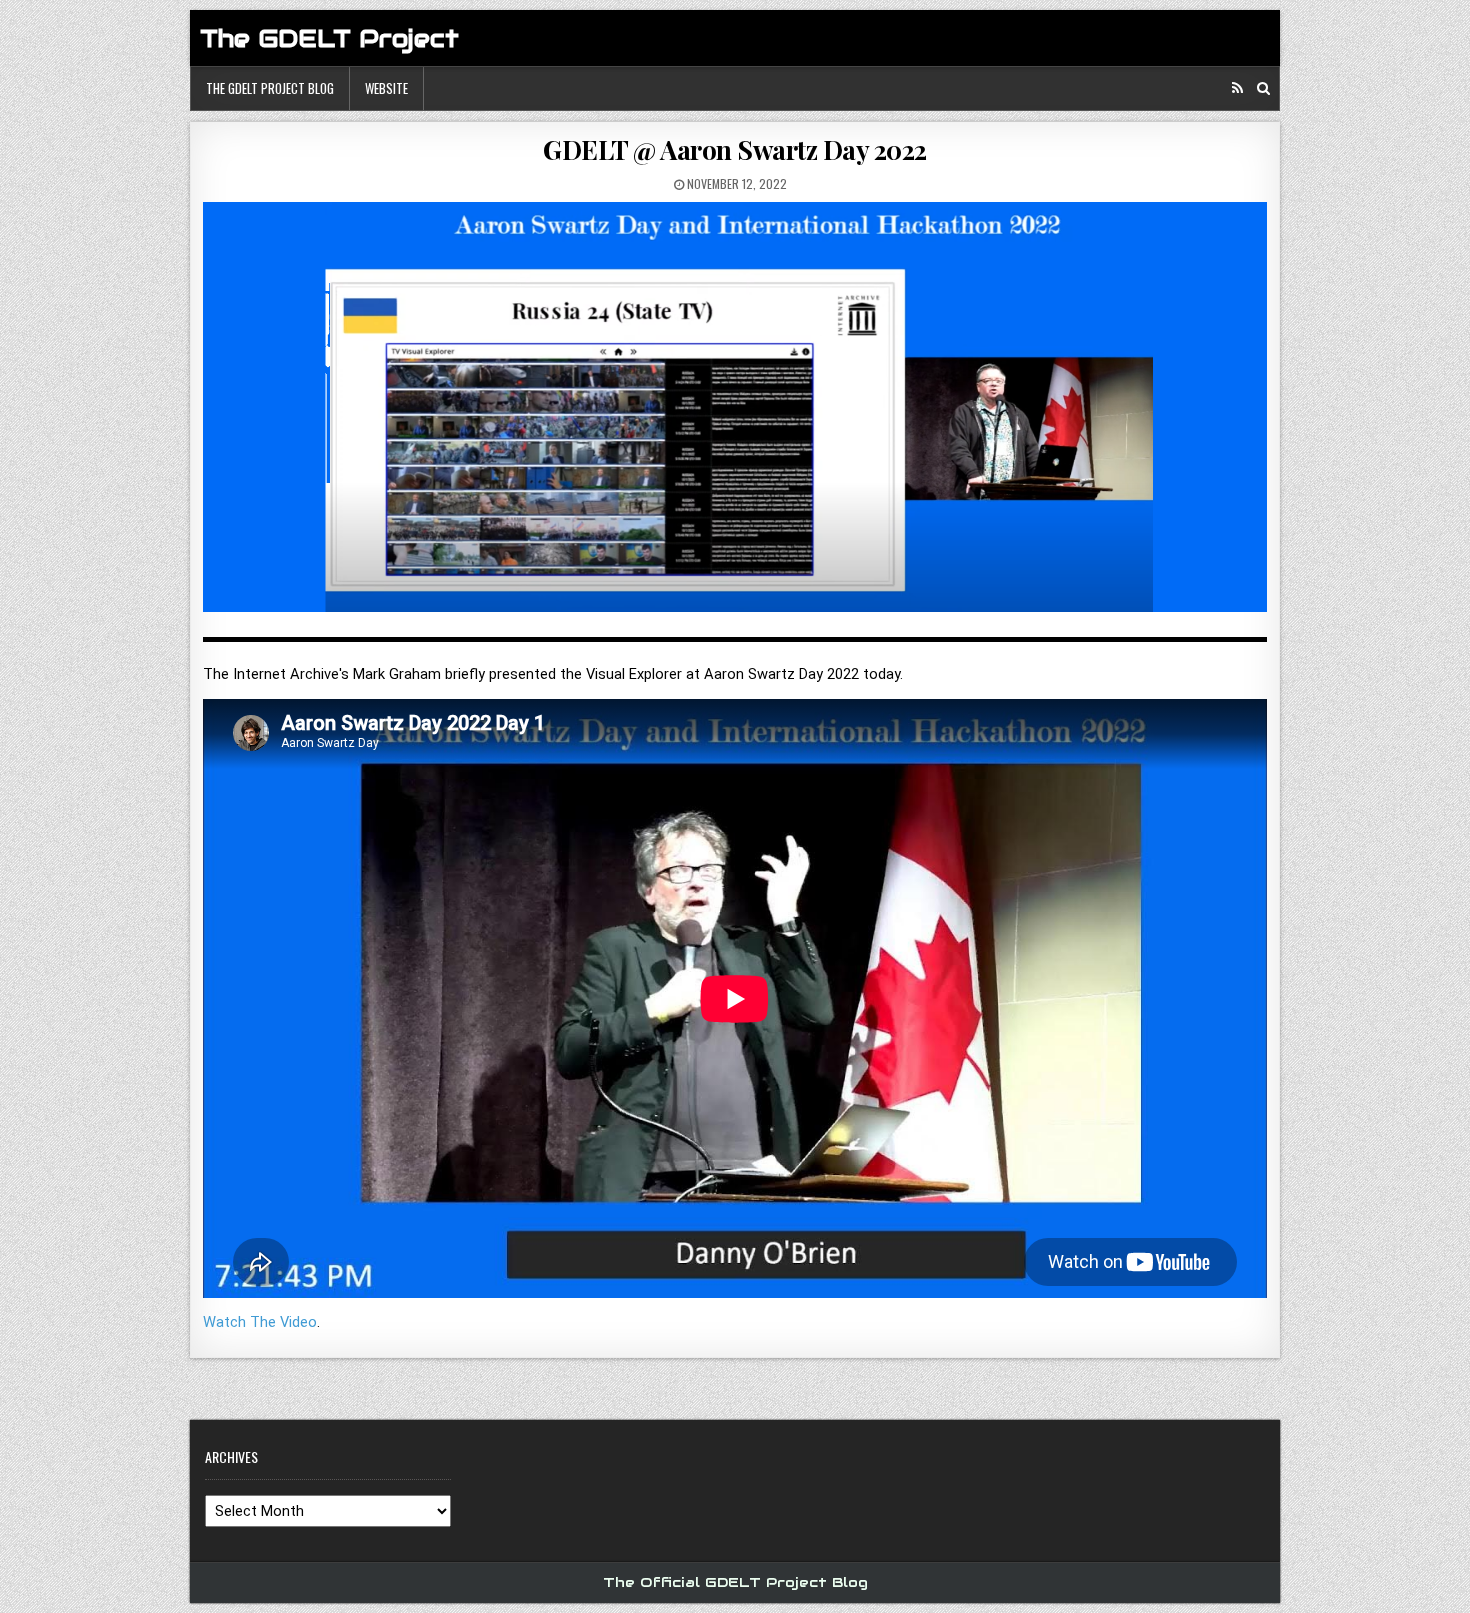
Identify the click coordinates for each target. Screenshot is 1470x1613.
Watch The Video (260, 1322)
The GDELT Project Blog (270, 88)
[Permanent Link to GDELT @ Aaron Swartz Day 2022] (735, 414)
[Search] (1263, 88)
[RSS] (1237, 88)
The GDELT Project (329, 38)
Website (386, 88)
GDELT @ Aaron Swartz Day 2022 (735, 149)
